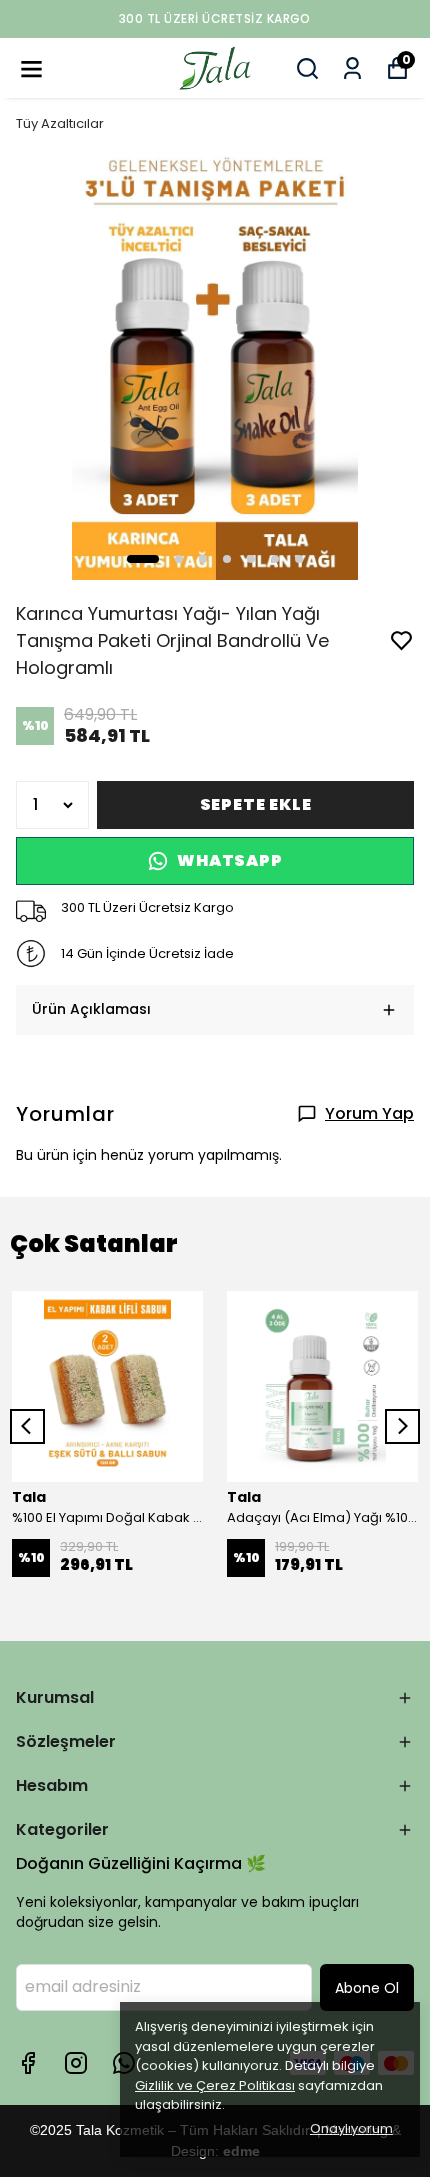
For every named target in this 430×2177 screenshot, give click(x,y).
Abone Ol (367, 1988)
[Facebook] (28, 2063)
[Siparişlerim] (352, 68)
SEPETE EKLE (256, 804)
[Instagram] (76, 2063)
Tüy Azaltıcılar (60, 123)
